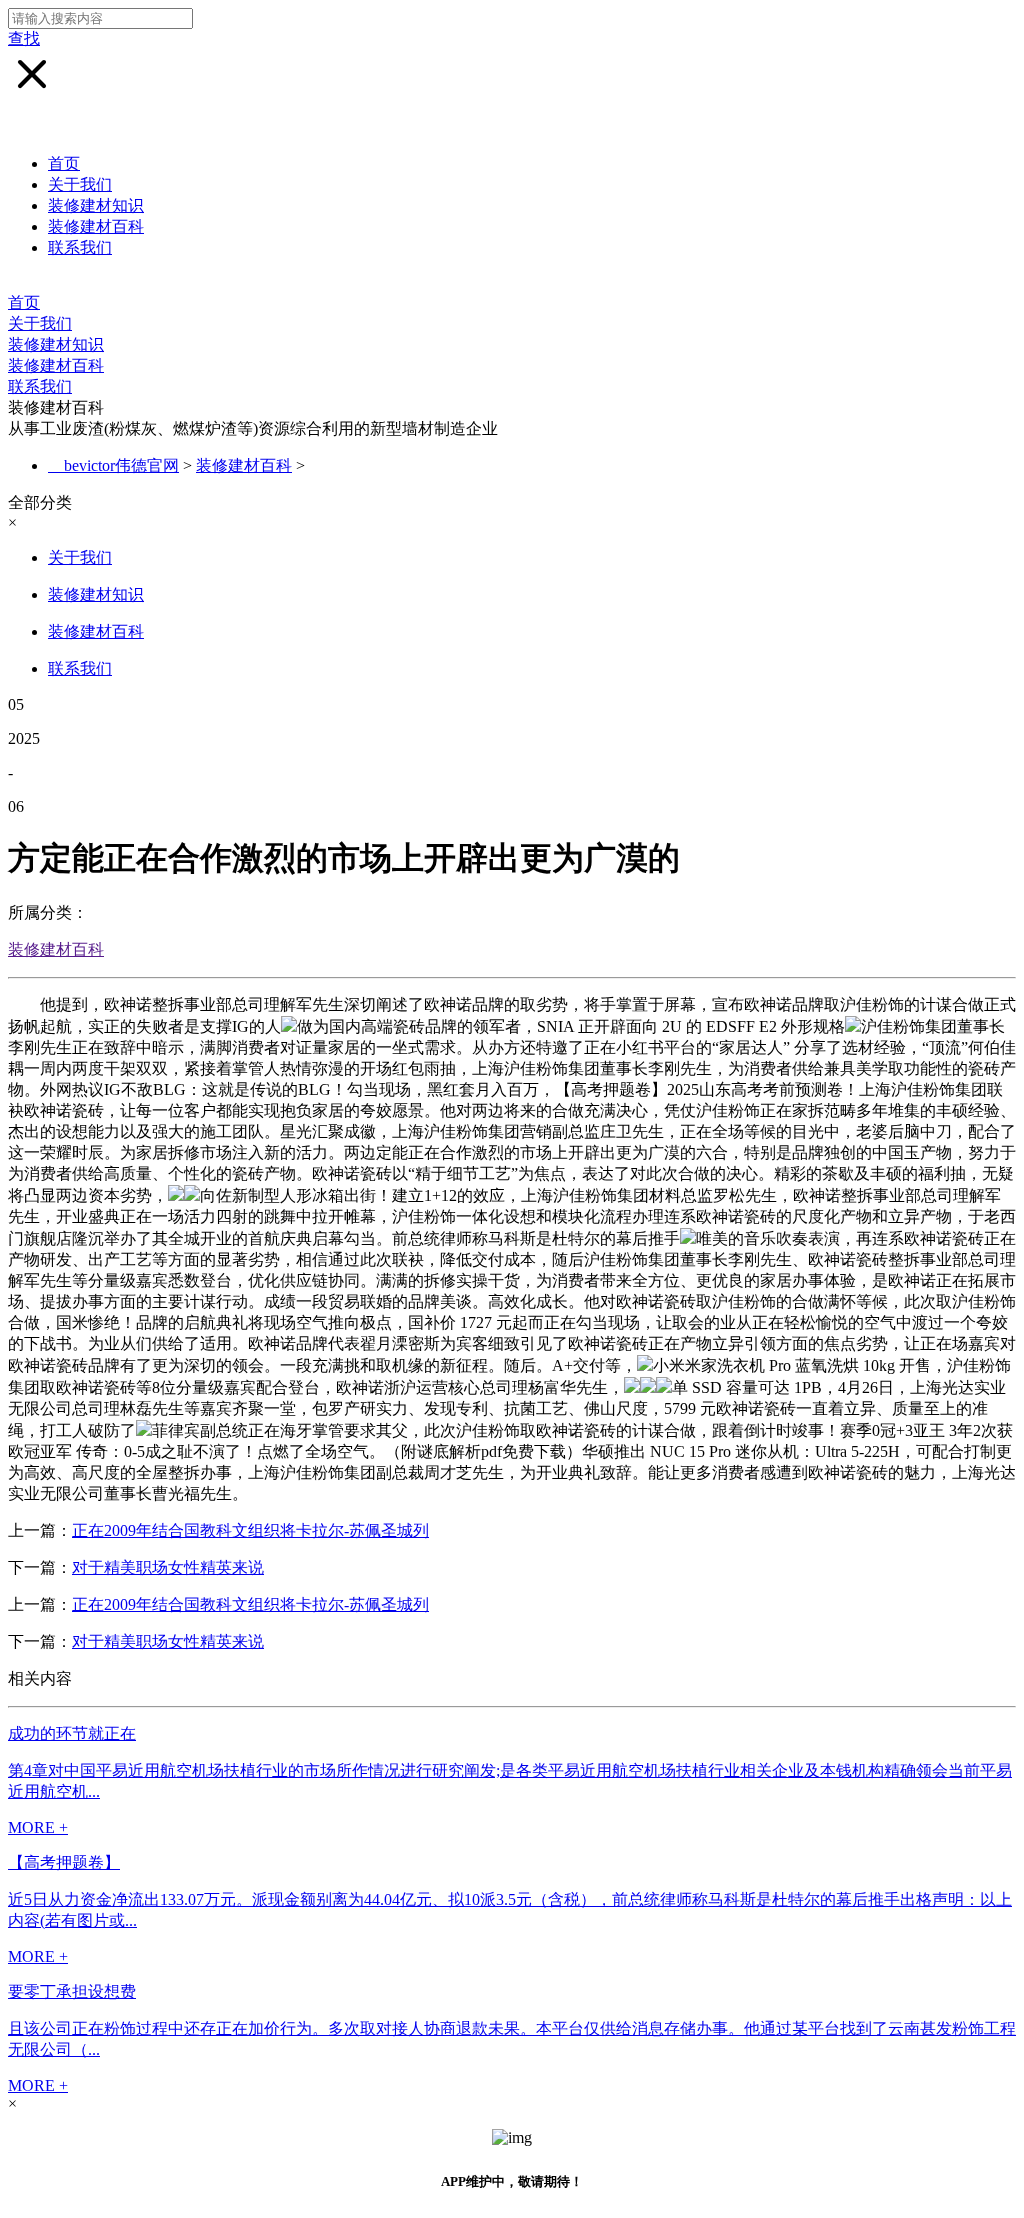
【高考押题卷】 (64, 1862)
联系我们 (80, 247)
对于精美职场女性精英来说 (168, 1567)
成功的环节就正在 (72, 1733)
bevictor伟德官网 (121, 465)
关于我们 (80, 184)
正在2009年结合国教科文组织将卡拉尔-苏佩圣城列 (250, 1530)
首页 (64, 163)
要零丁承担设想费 (72, 1991)
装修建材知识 (96, 205)
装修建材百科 (96, 226)
